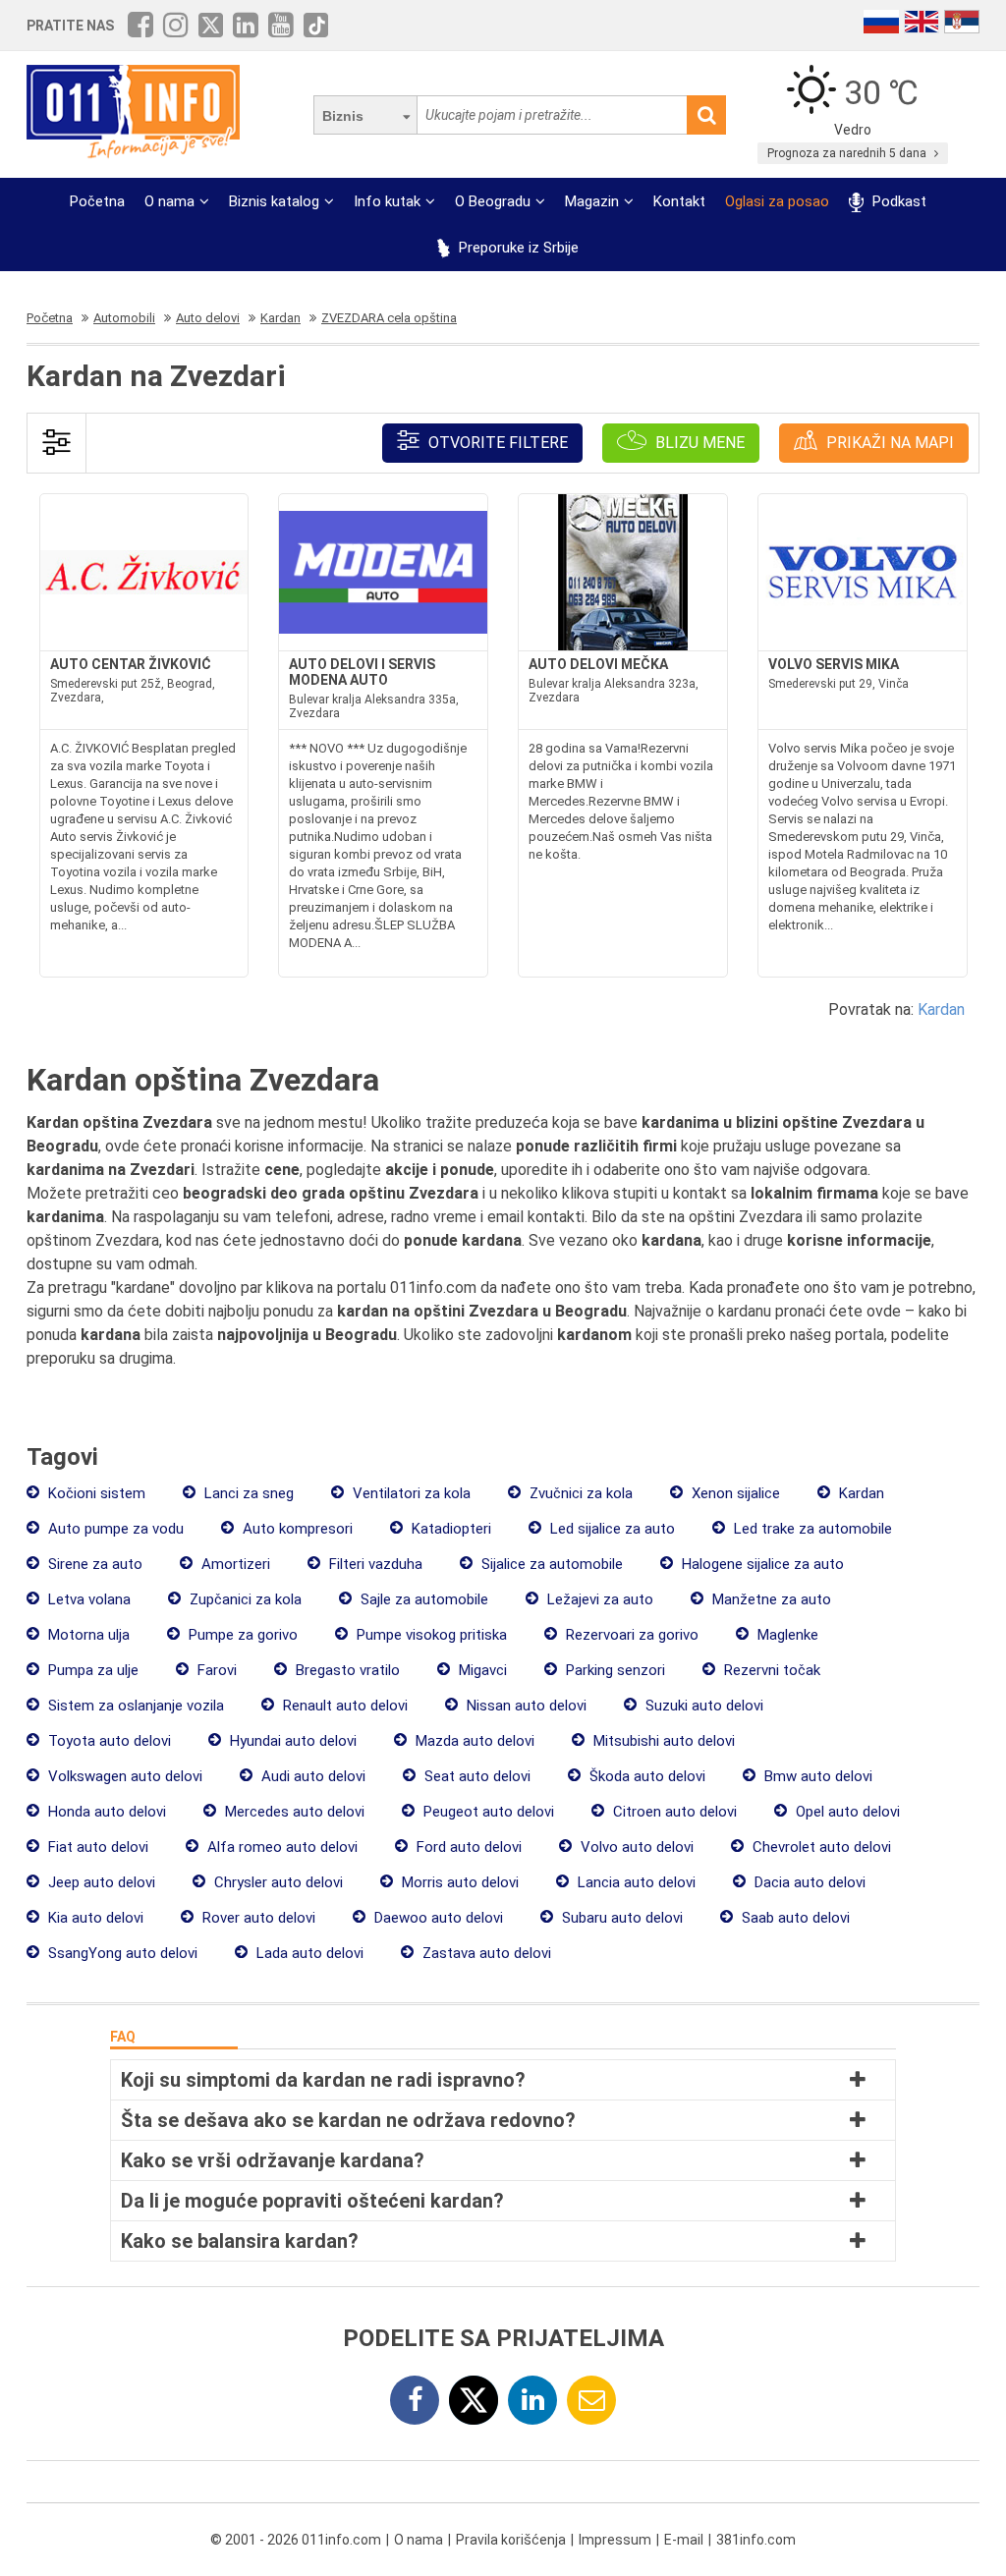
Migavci (481, 1670)
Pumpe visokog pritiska (430, 1635)
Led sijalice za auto (611, 1529)
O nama (169, 201)
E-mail (684, 2540)
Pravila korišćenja (511, 2540)
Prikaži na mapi (888, 443)
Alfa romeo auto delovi (280, 1847)
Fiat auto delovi (96, 1847)
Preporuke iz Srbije (517, 248)
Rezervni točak (770, 1670)
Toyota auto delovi (108, 1741)
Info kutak (387, 201)
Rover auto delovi (257, 1918)
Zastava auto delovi (485, 1953)
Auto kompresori (296, 1529)
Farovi (215, 1670)
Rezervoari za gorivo (630, 1635)
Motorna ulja (87, 1635)
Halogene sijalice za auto (761, 1564)
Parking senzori (614, 1670)
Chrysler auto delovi (277, 1882)
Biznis (343, 116)
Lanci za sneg (247, 1493)
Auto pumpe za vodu (114, 1529)
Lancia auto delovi (635, 1882)
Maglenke (786, 1635)
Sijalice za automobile (550, 1564)
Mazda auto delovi (473, 1741)
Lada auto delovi (308, 1953)
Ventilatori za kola (410, 1493)
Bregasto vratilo (346, 1670)
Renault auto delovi (343, 1706)
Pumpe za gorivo (241, 1635)
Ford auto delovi (467, 1847)
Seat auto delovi (475, 1776)
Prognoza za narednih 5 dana (848, 153)
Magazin (592, 201)
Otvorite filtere (496, 443)
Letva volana (87, 1599)
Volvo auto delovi (635, 1847)
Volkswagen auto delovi (123, 1776)
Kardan (941, 1009)
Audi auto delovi (311, 1776)
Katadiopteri (449, 1529)
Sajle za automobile (422, 1599)
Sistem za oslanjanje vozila (134, 1706)
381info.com (756, 2540)
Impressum (615, 2540)
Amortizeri (234, 1564)
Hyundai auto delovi (291, 1741)
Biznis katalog (274, 201)
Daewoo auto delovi (437, 1918)
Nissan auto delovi (525, 1706)
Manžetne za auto (770, 1599)
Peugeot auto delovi (487, 1812)
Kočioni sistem (95, 1493)
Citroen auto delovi (673, 1812)
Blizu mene (698, 443)
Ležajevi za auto (598, 1599)
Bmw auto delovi (816, 1776)
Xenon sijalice (734, 1493)
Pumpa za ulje (91, 1670)
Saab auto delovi (794, 1918)
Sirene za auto (93, 1564)
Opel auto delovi (846, 1812)
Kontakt (679, 201)
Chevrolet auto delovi (820, 1847)
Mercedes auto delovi (293, 1812)
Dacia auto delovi (808, 1882)
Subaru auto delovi (620, 1918)
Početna (97, 201)
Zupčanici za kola (244, 1599)
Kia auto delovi (94, 1918)
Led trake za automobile (811, 1529)
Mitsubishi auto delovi (662, 1741)
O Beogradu (493, 201)
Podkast (897, 201)
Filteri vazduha (374, 1564)
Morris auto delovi (458, 1882)
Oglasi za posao (777, 201)
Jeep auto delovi (100, 1882)
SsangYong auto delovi (121, 1953)
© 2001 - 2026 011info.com (296, 2540)
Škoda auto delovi (645, 1776)
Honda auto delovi (105, 1812)
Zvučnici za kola (579, 1493)
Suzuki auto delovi (702, 1706)
